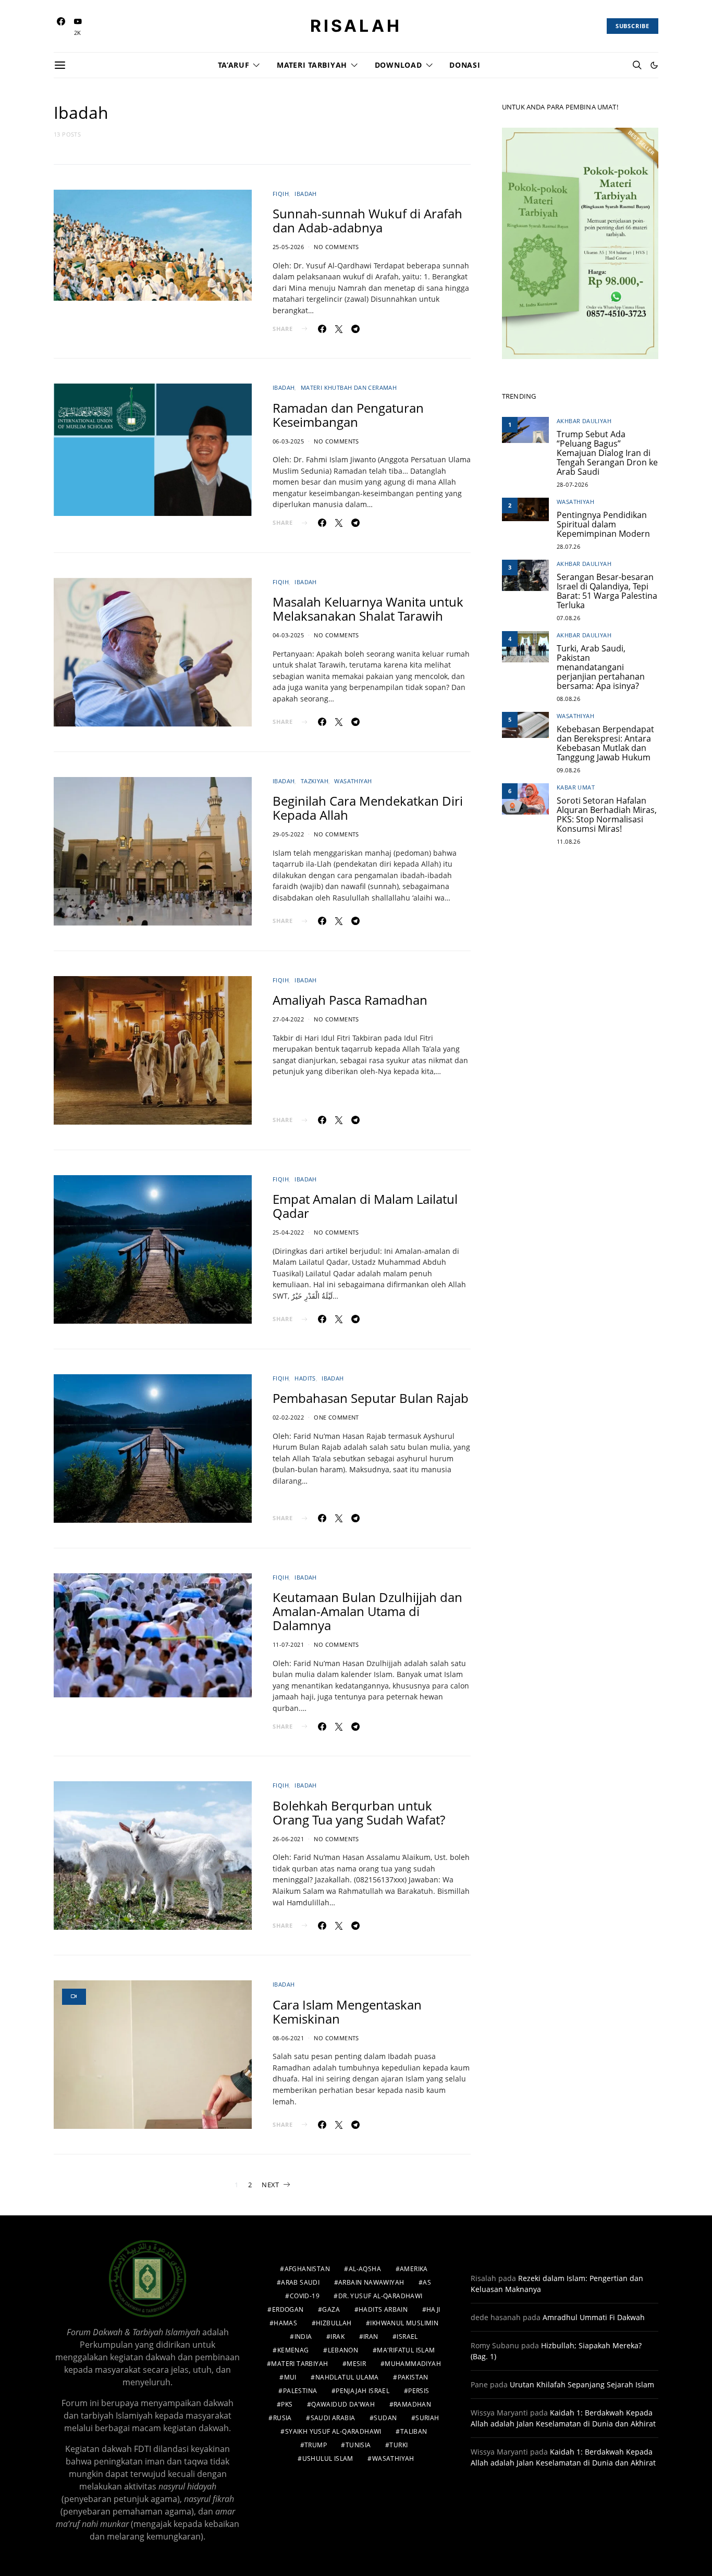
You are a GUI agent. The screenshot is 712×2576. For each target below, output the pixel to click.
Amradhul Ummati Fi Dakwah (594, 2317)
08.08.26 (568, 699)
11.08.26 (568, 841)
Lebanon (343, 2350)
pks (287, 2404)
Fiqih (281, 194)
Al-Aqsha (365, 2269)
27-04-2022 (288, 1019)
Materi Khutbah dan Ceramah (349, 387)
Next (270, 2185)
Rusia (283, 2418)
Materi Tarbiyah (312, 65)
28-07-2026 (572, 484)
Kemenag (293, 2350)
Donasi (465, 65)
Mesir (356, 2364)
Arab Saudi (300, 2282)
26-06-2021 (288, 1839)
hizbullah (334, 2323)
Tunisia (358, 2445)
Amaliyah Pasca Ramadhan (350, 1000)
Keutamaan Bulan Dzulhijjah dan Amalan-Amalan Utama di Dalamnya (367, 1611)
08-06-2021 (288, 2038)
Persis (419, 2391)
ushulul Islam (328, 2458)
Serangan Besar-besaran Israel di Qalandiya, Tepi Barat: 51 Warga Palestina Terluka (607, 591)
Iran (371, 2337)
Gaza (331, 2309)
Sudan (385, 2418)
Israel (407, 2337)
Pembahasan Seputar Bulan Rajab (371, 1398)
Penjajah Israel (363, 2391)
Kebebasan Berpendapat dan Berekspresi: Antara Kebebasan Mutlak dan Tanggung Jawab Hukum (605, 743)
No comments (336, 247)
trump (316, 2445)
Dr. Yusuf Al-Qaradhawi (380, 2296)
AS (427, 2282)
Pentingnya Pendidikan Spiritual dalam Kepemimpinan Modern (603, 524)
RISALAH (356, 26)
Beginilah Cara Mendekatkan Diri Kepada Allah (368, 808)
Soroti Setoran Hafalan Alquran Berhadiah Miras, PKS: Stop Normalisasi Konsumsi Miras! (607, 815)
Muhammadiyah (413, 2364)
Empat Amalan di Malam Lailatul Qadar (365, 1206)
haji (433, 2309)
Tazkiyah (315, 781)
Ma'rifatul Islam (406, 2350)
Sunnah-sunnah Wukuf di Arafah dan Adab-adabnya (367, 220)
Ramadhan (412, 2404)
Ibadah (305, 194)
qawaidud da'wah (343, 2404)
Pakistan (413, 2377)
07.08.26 (568, 618)
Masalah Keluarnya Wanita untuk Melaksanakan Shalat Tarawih (368, 609)
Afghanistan (307, 2269)
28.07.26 (568, 546)
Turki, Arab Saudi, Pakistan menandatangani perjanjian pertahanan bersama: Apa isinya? (601, 667)
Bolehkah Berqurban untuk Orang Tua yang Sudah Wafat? (359, 1813)
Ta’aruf (234, 65)
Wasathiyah (353, 781)
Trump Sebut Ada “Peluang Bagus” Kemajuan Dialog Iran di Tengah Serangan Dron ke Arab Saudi (607, 453)
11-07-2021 (288, 1644)
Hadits (305, 1378)
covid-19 (305, 2296)
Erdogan (288, 2309)
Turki (398, 2445)
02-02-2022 (288, 1417)
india (303, 2337)
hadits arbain (383, 2309)
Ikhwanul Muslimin (404, 2323)
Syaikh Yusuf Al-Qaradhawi (333, 2431)
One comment (336, 1417)
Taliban (414, 2431)
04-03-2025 (288, 635)
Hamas (285, 2323)
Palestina (300, 2391)
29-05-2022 (288, 834)
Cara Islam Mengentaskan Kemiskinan (347, 2012)
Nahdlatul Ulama (347, 2377)
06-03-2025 (288, 441)
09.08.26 (568, 770)
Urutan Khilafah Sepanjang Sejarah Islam (582, 2384)
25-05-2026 (288, 247)
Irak (337, 2337)
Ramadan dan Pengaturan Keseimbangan (348, 415)
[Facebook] (61, 26)
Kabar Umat (576, 787)
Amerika (414, 2269)
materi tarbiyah (299, 2364)
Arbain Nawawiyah (371, 2282)
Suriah (427, 2418)
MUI (290, 2377)
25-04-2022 (288, 1232)
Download (398, 65)
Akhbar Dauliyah (584, 421)
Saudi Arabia (333, 2418)
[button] (654, 65)
